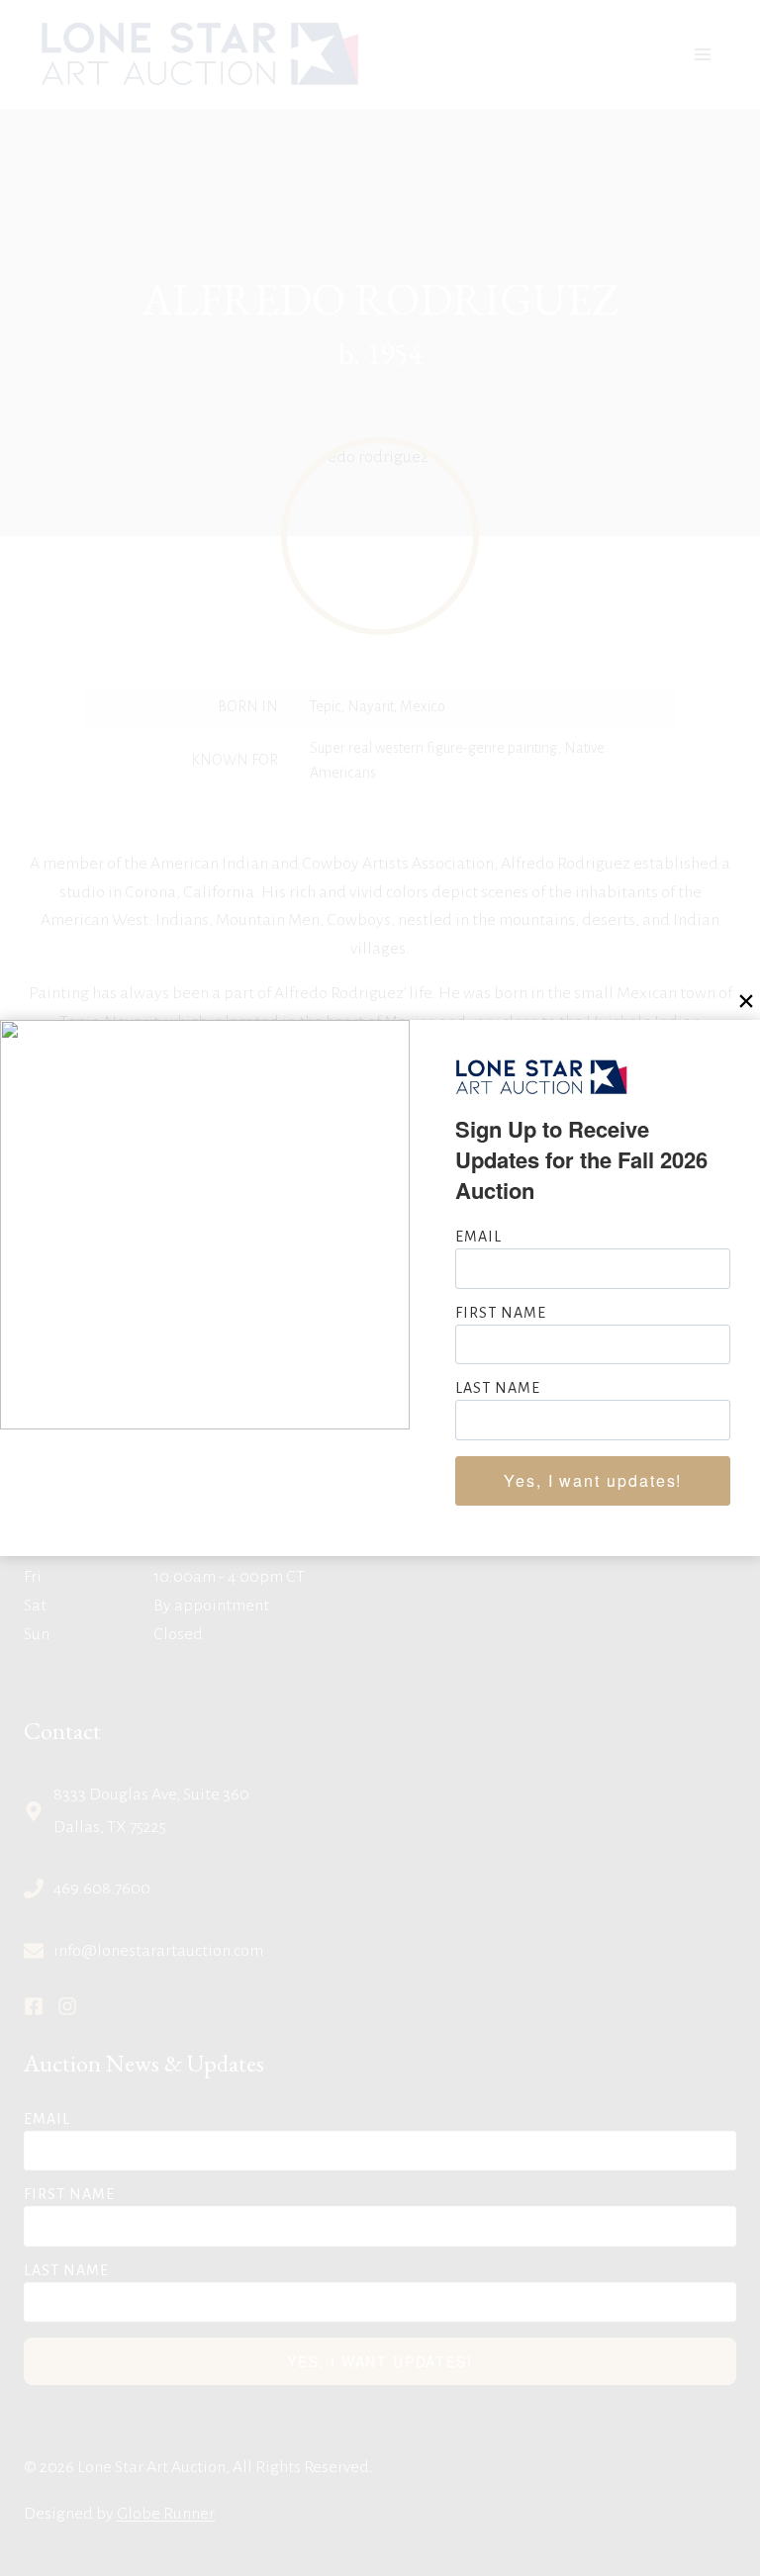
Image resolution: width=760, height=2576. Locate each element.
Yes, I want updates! (593, 1480)
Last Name (498, 1388)
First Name (501, 1313)
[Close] (746, 1001)
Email (478, 1237)
